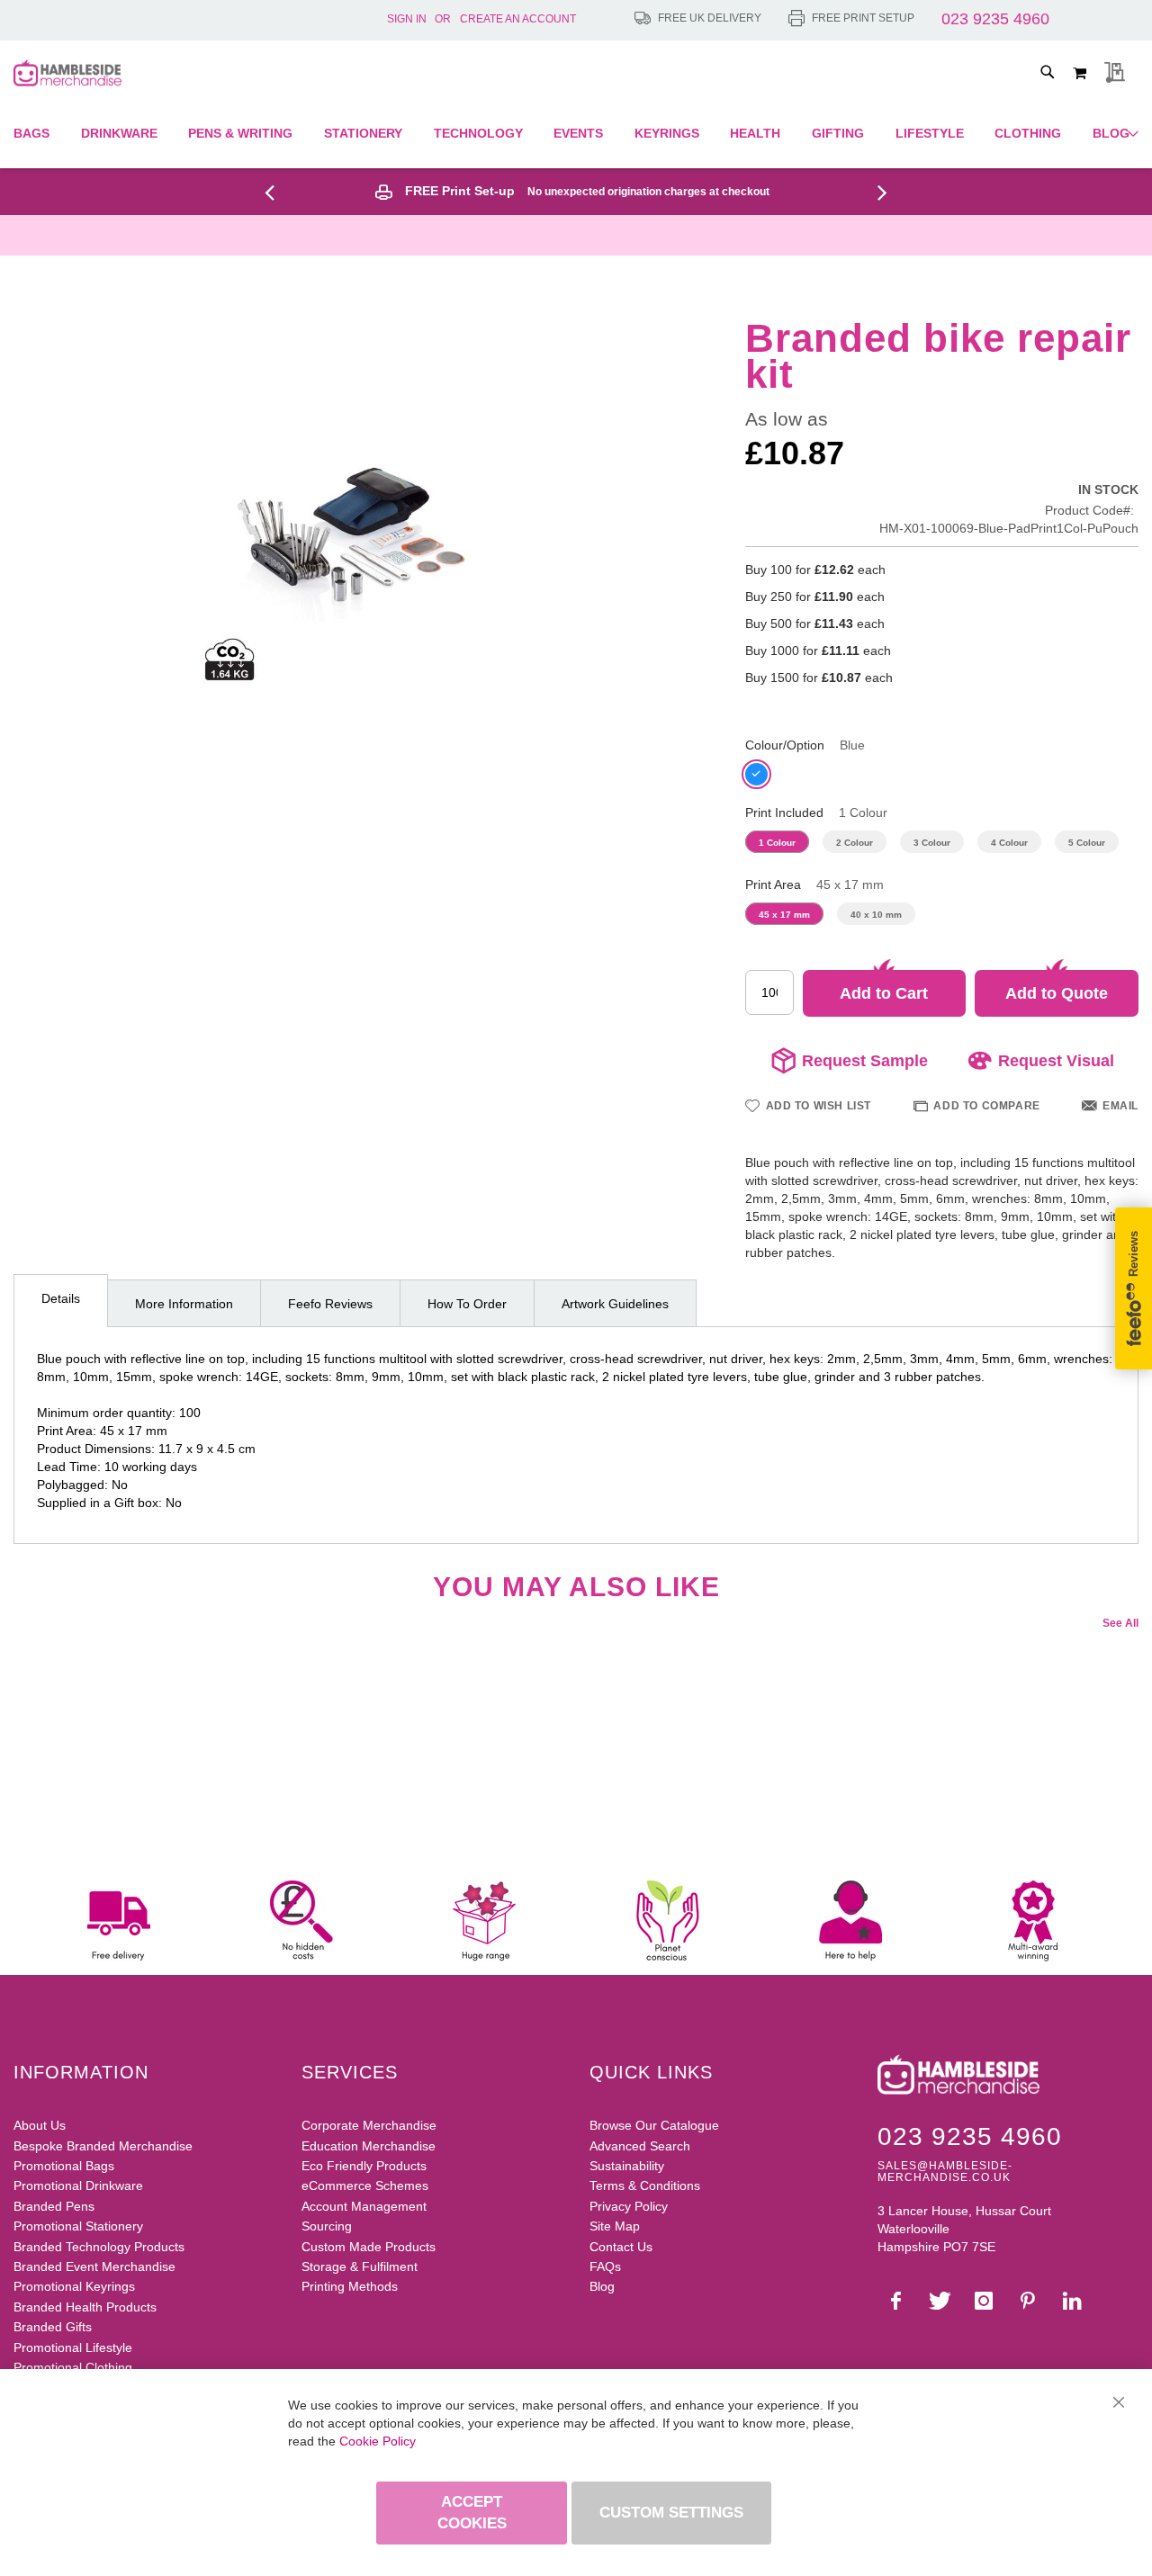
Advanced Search (640, 2146)
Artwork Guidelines (615, 1304)
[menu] (576, 134)
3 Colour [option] (932, 843)
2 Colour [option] (855, 843)
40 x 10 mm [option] (876, 915)
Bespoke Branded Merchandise (103, 2146)
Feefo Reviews (330, 1304)
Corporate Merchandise (369, 2125)
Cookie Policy (378, 2441)
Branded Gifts (53, 2327)
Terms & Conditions (645, 2186)
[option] (756, 774)
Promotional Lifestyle (73, 2347)
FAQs (605, 2266)
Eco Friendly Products (364, 2166)
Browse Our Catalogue (654, 2125)
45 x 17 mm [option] (784, 915)
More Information (184, 1304)
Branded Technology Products (99, 2247)
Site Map (615, 2226)
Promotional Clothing (73, 2367)
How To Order (467, 1304)
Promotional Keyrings (74, 2286)
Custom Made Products (369, 2247)
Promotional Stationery (78, 2226)
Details (61, 1298)
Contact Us (621, 2247)
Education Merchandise (369, 2146)
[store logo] (67, 73)
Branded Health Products (85, 2307)
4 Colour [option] (1009, 843)
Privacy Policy (629, 2206)
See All (1120, 1623)
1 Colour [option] (777, 843)
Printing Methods (350, 2286)
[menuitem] (36, 134)
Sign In (407, 19)
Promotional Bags (64, 2166)
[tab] (61, 1301)
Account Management (364, 2206)
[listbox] (942, 776)
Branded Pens (54, 2206)
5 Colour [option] (1087, 843)
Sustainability (627, 2166)
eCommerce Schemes (365, 2186)
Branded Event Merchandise (94, 2266)
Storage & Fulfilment (360, 2266)
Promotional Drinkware (78, 2186)
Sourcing (327, 2226)
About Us (40, 2125)
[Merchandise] (276, 192)
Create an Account (518, 19)
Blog (602, 2286)
